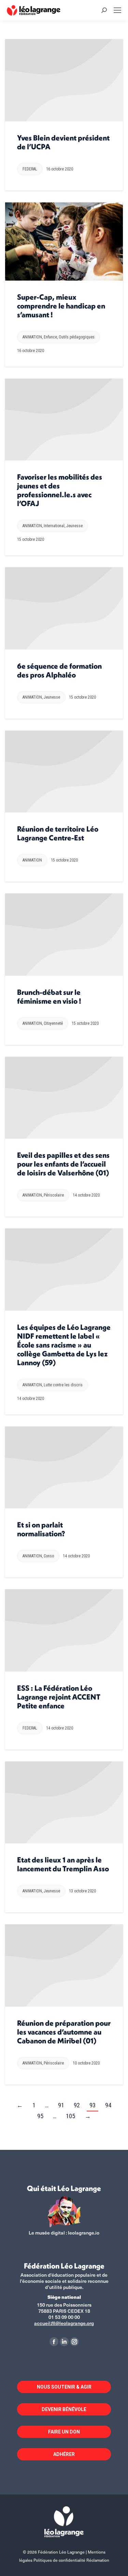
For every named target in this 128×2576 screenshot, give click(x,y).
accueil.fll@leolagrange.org (64, 2323)
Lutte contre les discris (63, 1385)
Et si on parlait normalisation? (41, 1529)
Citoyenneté (53, 1023)
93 (93, 2105)
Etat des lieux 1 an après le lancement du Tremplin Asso (63, 1864)
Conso (49, 1556)
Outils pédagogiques (77, 337)
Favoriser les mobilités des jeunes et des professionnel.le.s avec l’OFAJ (60, 490)
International (54, 526)
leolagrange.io (84, 2233)
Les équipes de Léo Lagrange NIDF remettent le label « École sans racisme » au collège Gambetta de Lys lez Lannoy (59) (64, 1345)
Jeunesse (74, 526)
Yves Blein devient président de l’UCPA (63, 142)
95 (40, 2116)
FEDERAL (30, 169)
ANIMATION (32, 337)
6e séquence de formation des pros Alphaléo (59, 670)
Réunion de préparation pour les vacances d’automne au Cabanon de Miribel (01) (64, 2032)
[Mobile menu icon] (117, 10)
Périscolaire (54, 1195)
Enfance (50, 337)
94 (108, 2105)
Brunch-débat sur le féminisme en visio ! (49, 997)
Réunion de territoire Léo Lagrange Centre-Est (58, 833)
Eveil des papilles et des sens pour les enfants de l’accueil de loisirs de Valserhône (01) (63, 1164)
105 (70, 2116)
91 (61, 2105)
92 (77, 2105)
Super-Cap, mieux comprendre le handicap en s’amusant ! (61, 306)
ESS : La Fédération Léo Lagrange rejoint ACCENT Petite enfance (59, 1697)
